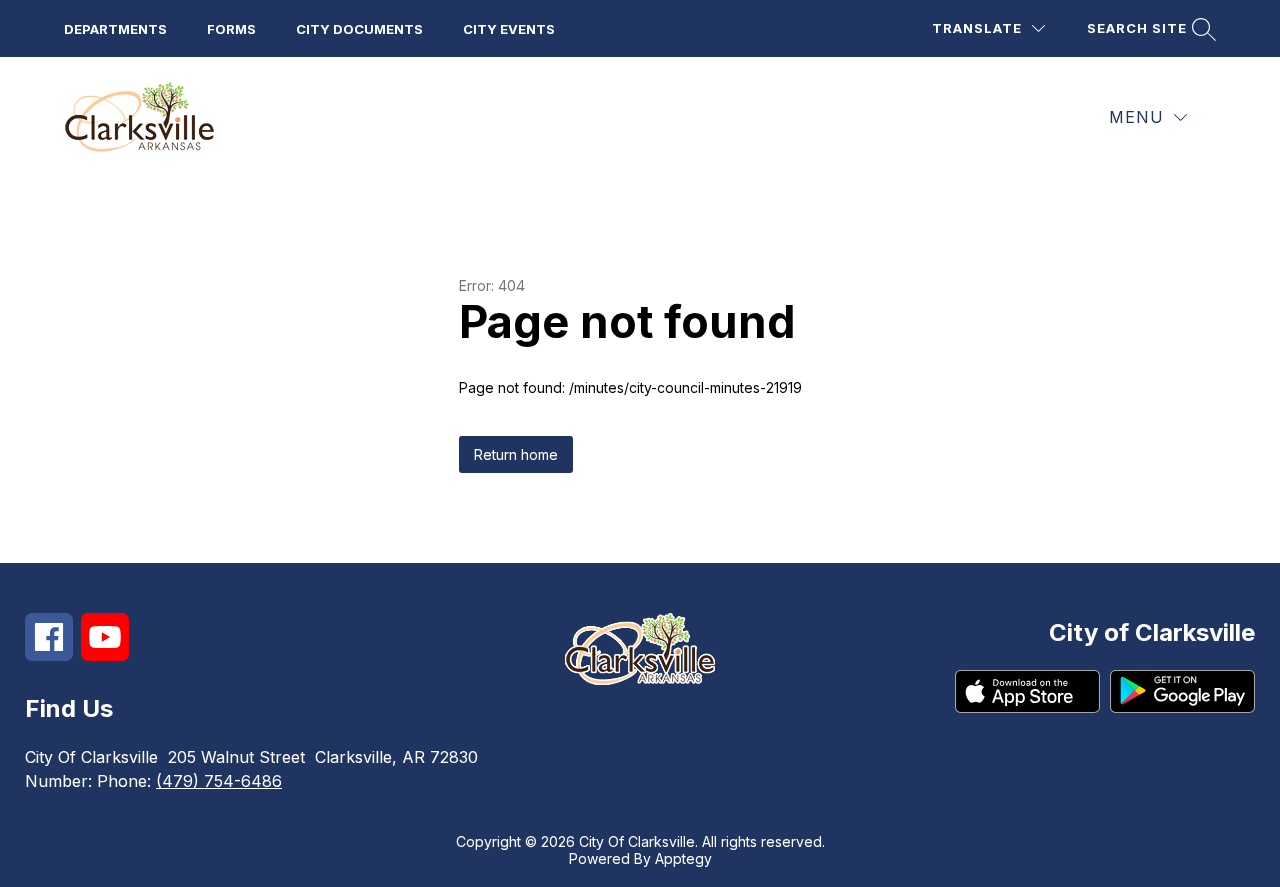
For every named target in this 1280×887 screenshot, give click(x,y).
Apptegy (683, 858)
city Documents (359, 29)
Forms (231, 29)
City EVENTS (509, 29)
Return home (516, 454)
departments (115, 29)
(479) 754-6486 (219, 781)
